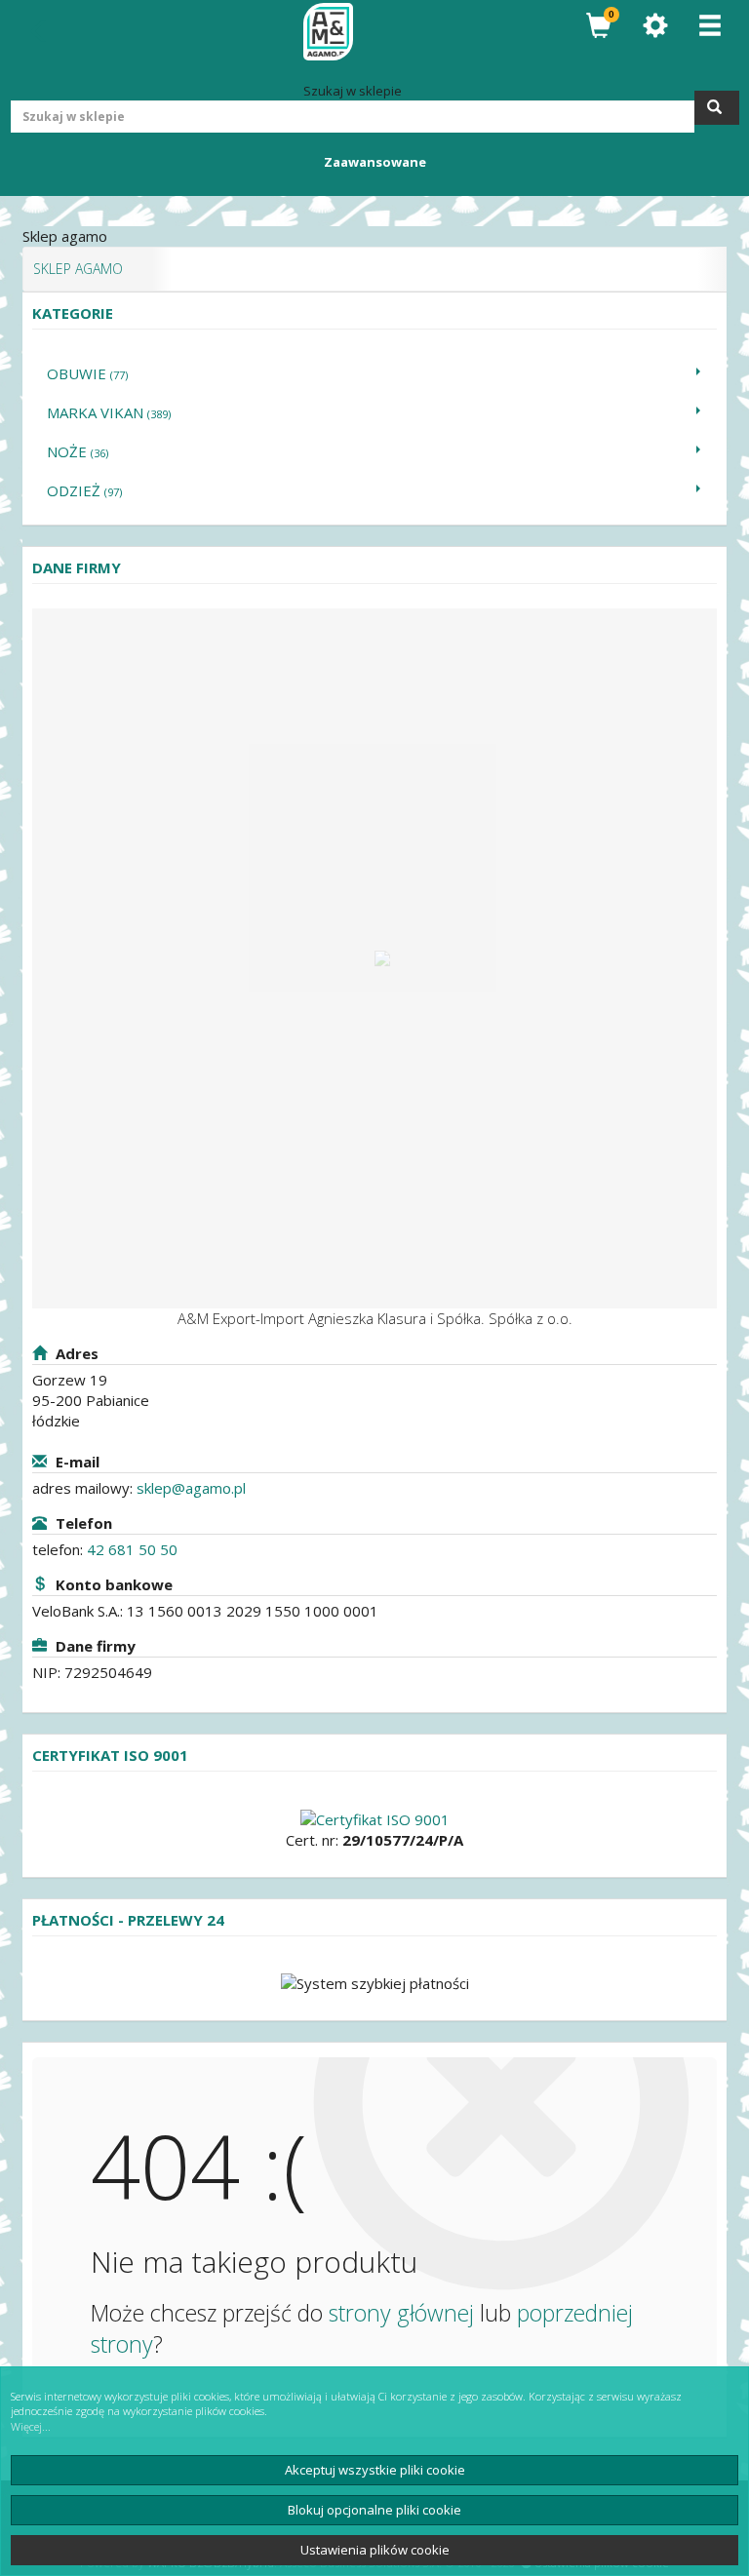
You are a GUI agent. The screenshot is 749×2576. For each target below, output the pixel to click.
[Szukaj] (717, 108)
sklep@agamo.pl (191, 1488)
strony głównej (401, 2313)
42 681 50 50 (132, 1549)
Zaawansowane (375, 162)
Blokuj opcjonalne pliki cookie (374, 2510)
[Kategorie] (710, 26)
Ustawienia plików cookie (375, 2550)
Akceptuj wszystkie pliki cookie (375, 2470)
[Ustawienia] (655, 26)
